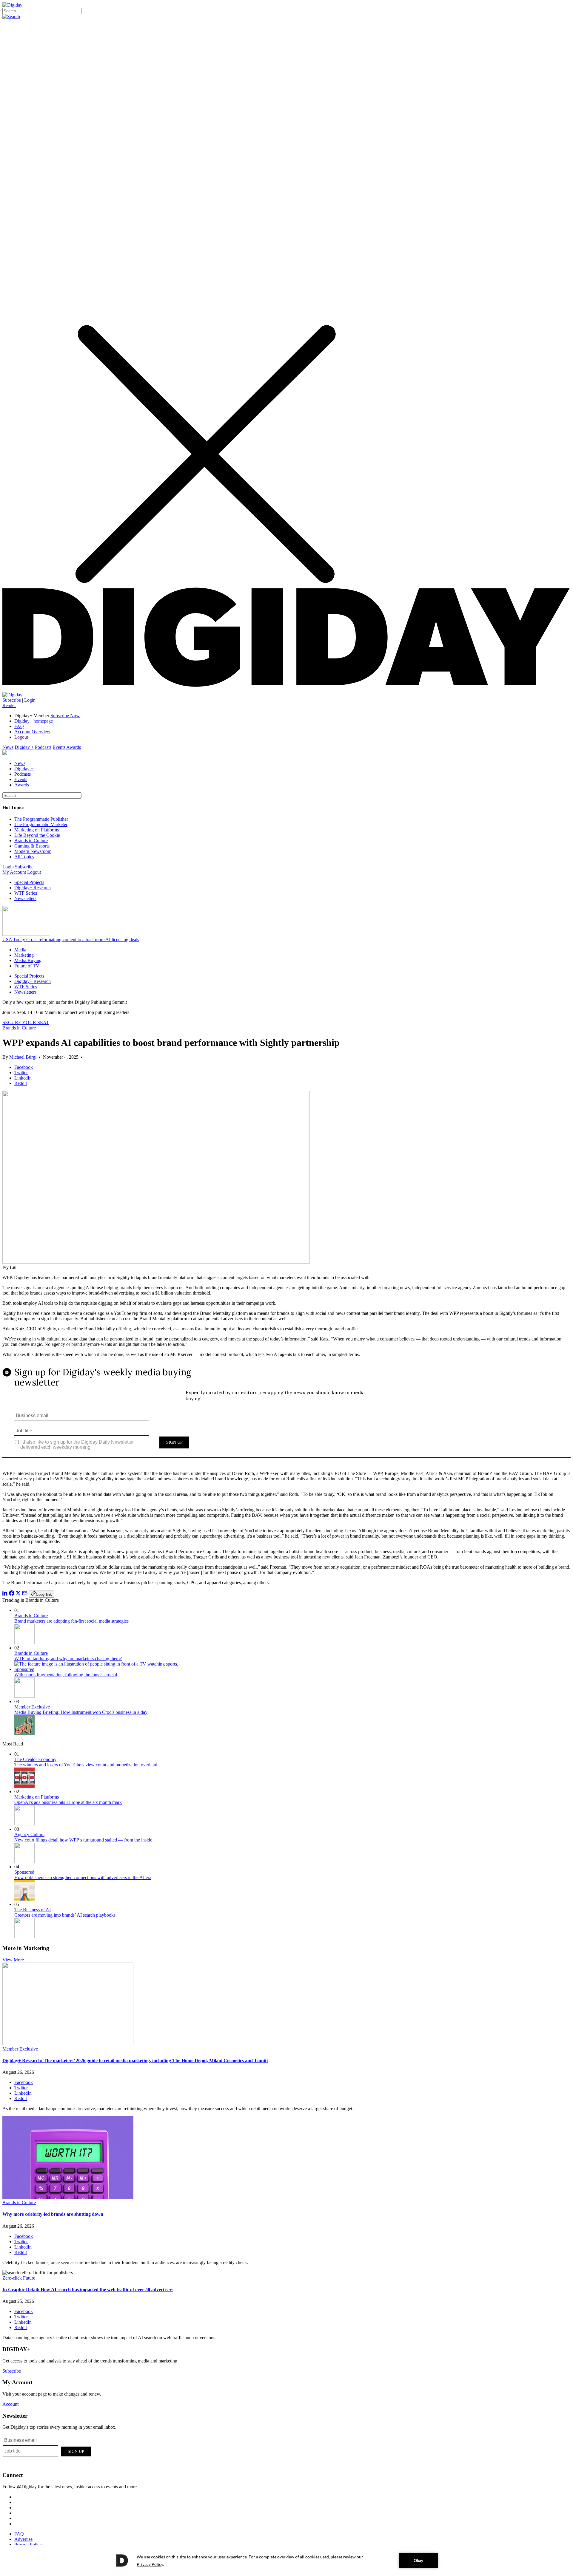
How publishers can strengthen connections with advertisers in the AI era (83, 1877)
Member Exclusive (32, 1707)
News (8, 747)
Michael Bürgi (23, 1057)
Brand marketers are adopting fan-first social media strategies (71, 1621)
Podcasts (43, 747)
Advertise (23, 2539)
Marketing (24, 955)
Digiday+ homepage (34, 721)
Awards (74, 747)
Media (20, 950)
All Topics (24, 857)
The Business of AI (33, 1910)
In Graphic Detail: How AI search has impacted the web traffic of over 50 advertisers (88, 2290)
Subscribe (12, 700)
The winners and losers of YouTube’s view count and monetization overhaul (86, 1765)
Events (59, 747)
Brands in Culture (31, 841)
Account (10, 2404)
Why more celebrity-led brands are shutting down (53, 2214)
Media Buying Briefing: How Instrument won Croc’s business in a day (81, 1712)
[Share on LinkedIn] (5, 1594)
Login (30, 700)
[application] (286, 2560)
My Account (14, 872)
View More (13, 1960)
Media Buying (28, 960)
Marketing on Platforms (37, 830)
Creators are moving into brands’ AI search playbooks (65, 1915)
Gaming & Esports (32, 846)
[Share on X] (18, 1594)
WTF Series (26, 893)
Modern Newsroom (33, 851)
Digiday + (24, 747)
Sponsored (24, 1669)
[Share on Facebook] (12, 1594)
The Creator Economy (35, 1759)
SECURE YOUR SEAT (26, 1022)
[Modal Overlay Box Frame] (286, 1414)
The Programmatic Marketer (41, 824)
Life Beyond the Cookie (37, 835)
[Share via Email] (25, 1594)
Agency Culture (29, 1834)
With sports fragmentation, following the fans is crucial (66, 1675)
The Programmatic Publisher (41, 819)
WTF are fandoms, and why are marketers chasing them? (68, 1659)
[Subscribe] (12, 695)
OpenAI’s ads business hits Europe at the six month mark (68, 1802)
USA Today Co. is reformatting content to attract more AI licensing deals (71, 940)
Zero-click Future (19, 2278)
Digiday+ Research (33, 888)
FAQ (19, 726)
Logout (21, 737)
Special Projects (29, 882)
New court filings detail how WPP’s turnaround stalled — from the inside (83, 1840)
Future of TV (27, 966)
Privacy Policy (28, 2545)
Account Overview (32, 732)
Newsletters (25, 898)
